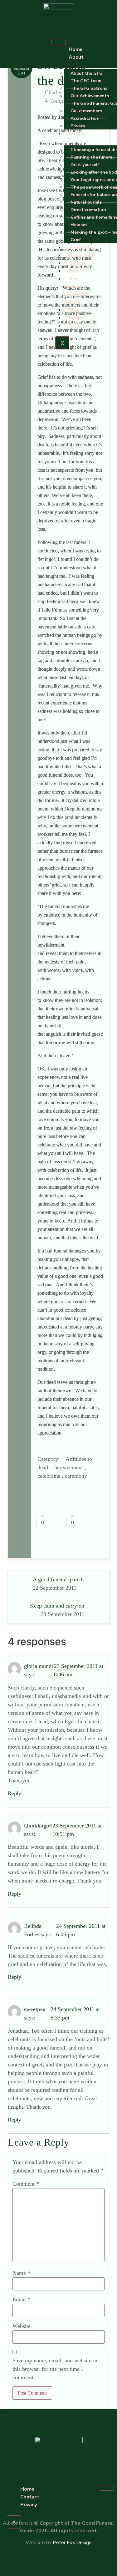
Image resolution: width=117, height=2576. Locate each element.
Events (77, 271)
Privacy (78, 126)
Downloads (82, 255)
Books (76, 318)
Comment (26, 2184)
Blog (74, 310)
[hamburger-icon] (58, 43)
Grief (76, 240)
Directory (80, 247)
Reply (15, 1793)
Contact (78, 326)
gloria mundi (39, 1666)
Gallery (77, 263)
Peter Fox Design (72, 2543)
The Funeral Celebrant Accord (76, 290)
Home (76, 49)
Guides (77, 134)
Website (22, 2326)
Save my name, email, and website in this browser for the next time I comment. (55, 2369)
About (76, 57)
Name (21, 2273)
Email (21, 2299)
